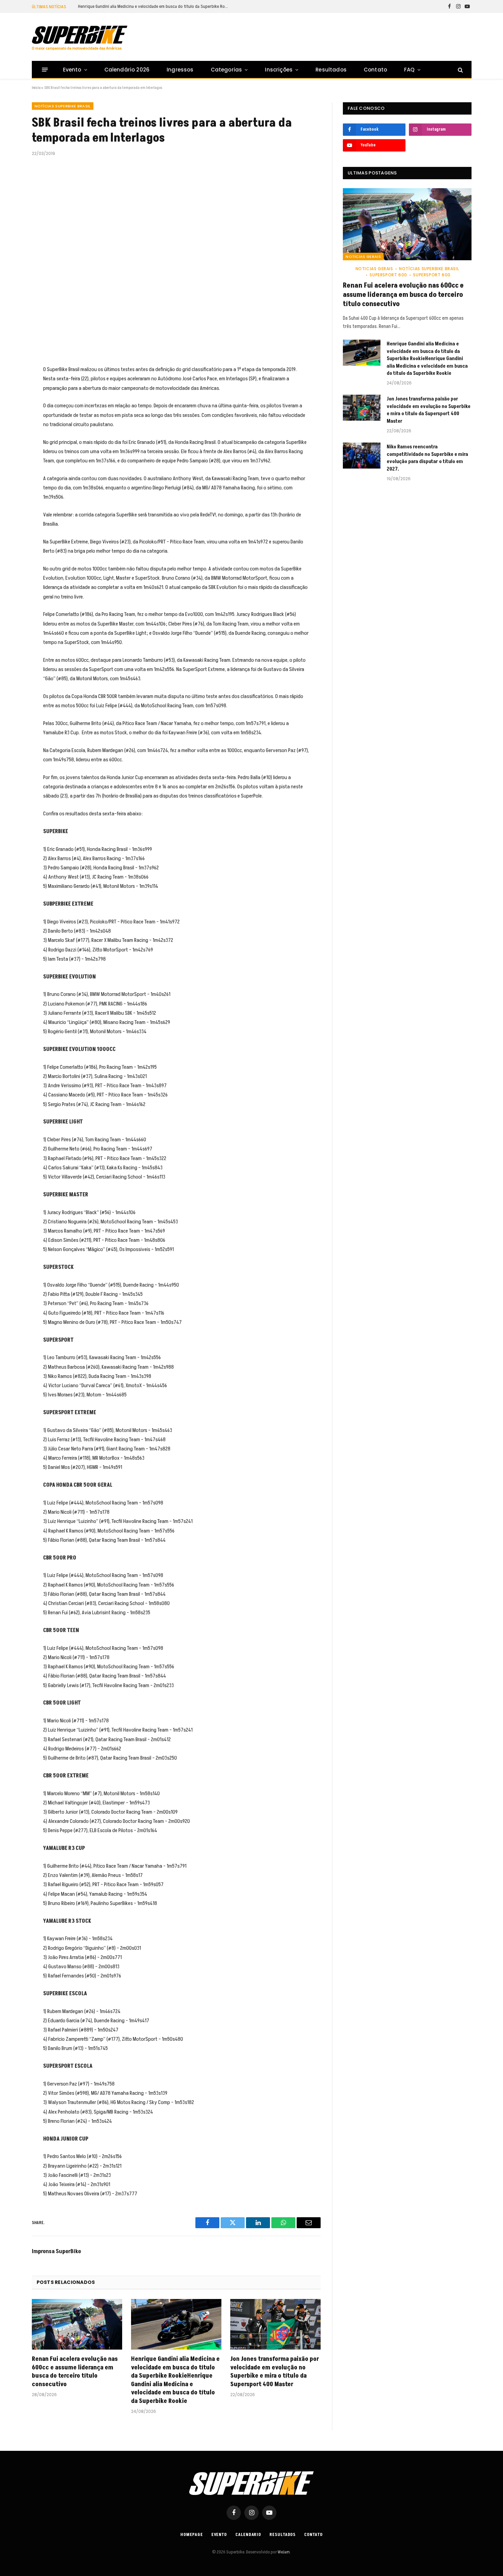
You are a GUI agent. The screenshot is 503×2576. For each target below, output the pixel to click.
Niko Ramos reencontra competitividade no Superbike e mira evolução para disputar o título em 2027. (427, 458)
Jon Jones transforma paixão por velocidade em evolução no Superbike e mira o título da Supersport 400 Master (275, 2372)
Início (36, 88)
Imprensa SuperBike (56, 2251)
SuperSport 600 (388, 275)
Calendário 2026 (127, 70)
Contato (375, 70)
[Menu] (45, 70)
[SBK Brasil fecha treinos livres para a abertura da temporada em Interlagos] (176, 260)
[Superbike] (80, 38)
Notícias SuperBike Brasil (63, 106)
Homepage (191, 2535)
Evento (72, 70)
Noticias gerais (363, 257)
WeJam (283, 2552)
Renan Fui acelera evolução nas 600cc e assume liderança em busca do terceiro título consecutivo (75, 2372)
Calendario (248, 2535)
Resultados (331, 70)
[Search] (460, 70)
